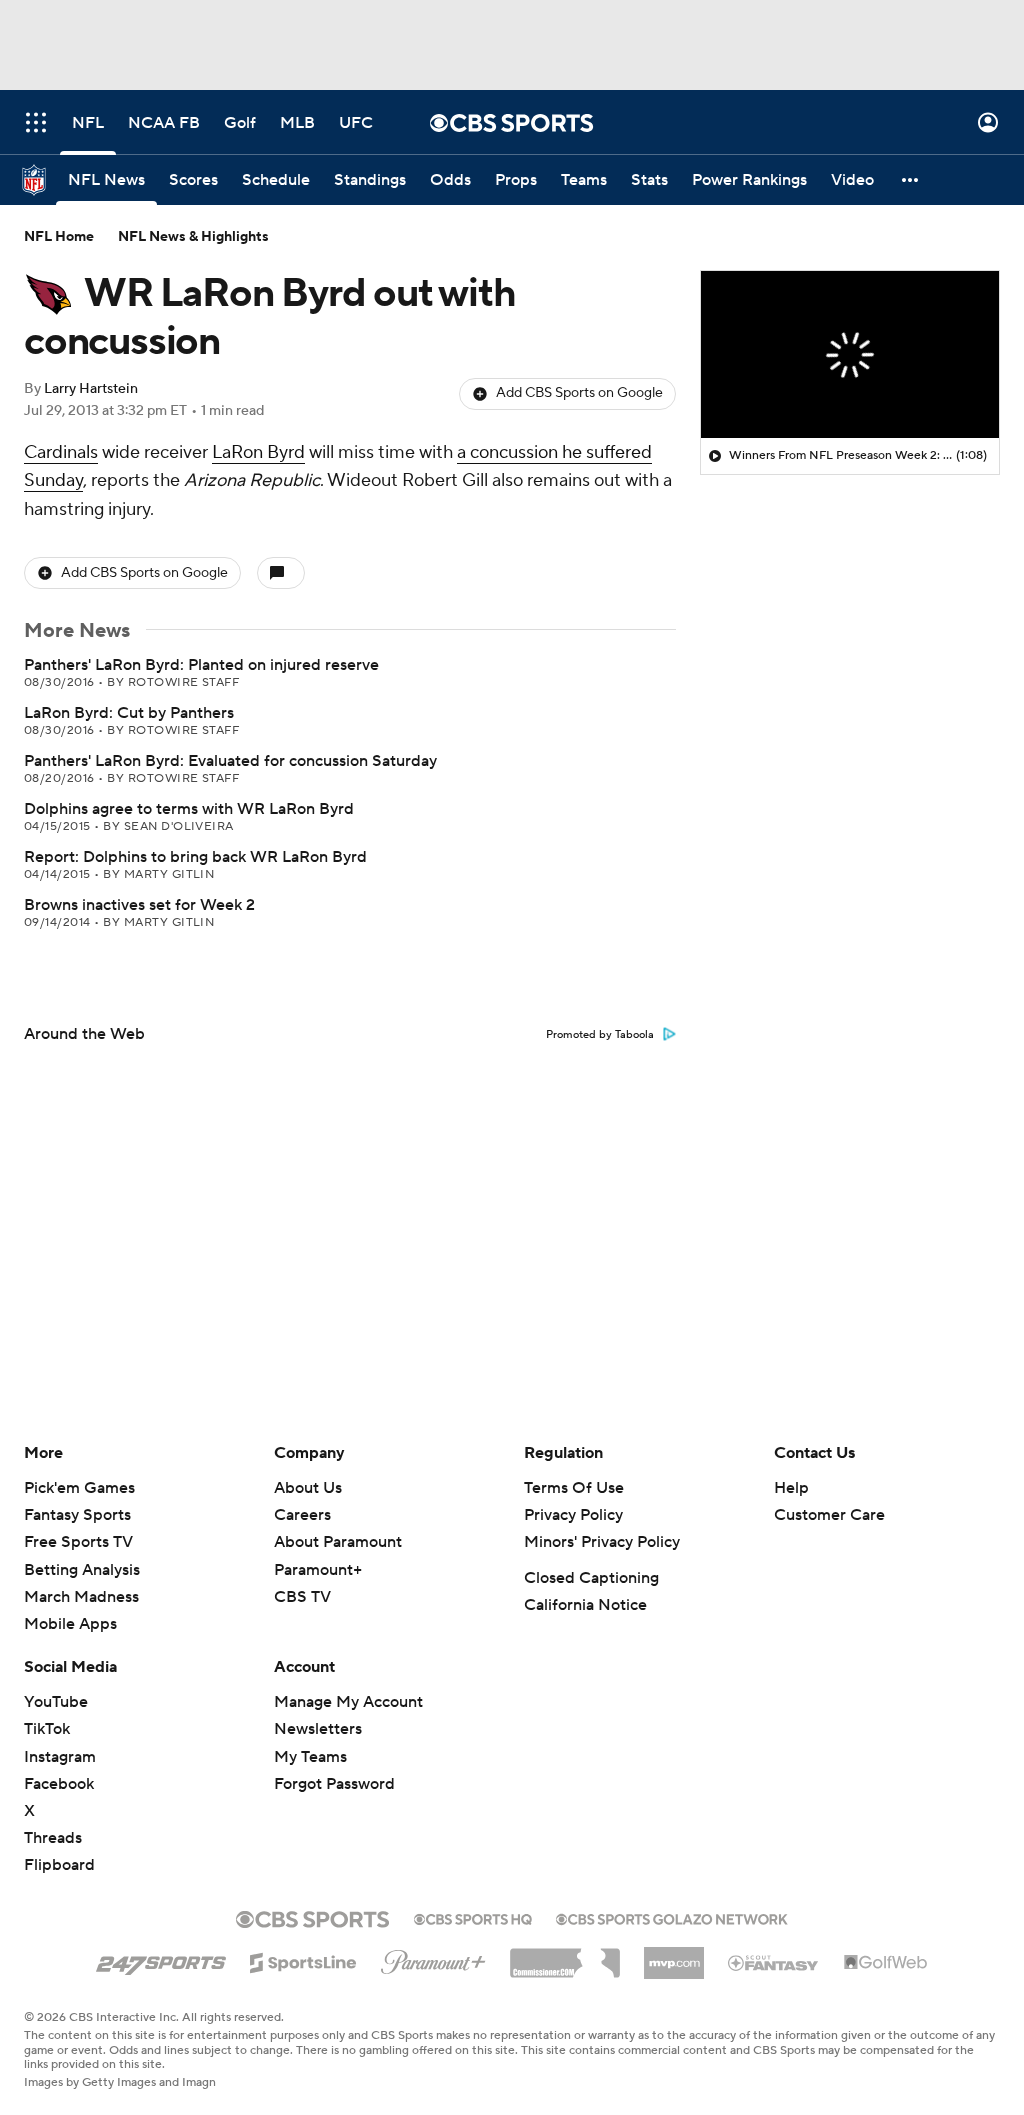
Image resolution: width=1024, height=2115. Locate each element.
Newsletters (318, 1729)
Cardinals (61, 452)
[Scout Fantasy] (774, 1962)
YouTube (56, 1702)
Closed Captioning (591, 1578)
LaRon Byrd (258, 452)
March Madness (81, 1597)
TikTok (47, 1729)
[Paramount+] (433, 1958)
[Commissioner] (565, 1956)
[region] (850, 355)
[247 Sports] (161, 1959)
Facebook (59, 1784)
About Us (308, 1488)
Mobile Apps (70, 1624)
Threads (53, 1838)
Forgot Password (334, 1784)
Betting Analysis (82, 1570)
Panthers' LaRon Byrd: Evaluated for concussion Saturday (230, 761)
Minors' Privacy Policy (602, 1542)
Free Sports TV (78, 1542)
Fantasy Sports (77, 1515)
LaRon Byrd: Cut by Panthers (129, 713)
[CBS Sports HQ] (473, 1917)
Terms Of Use (574, 1488)
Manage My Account (348, 1702)
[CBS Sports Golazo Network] (672, 1917)
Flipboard (59, 1865)
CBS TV (302, 1597)
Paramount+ (318, 1570)
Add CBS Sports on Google (579, 393)
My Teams (310, 1757)
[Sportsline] (303, 1960)
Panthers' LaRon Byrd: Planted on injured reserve (201, 665)
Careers (302, 1515)
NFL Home (59, 237)
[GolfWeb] (886, 1963)
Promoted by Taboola (600, 1035)
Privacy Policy (573, 1515)
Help (791, 1488)
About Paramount (338, 1542)
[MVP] (674, 1955)
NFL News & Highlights (193, 237)
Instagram (60, 1757)
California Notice (585, 1605)
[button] (36, 122)
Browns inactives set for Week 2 (139, 905)
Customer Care (829, 1515)
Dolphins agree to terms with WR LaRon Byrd (189, 809)
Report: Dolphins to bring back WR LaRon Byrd (195, 857)
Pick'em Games (79, 1488)
